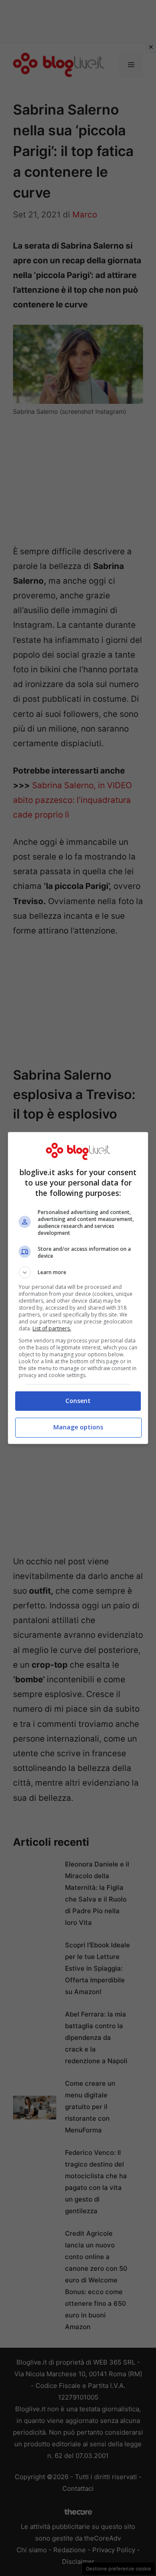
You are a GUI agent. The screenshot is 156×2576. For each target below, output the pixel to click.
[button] (78, 1272)
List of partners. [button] (52, 1328)
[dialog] (78, 1288)
